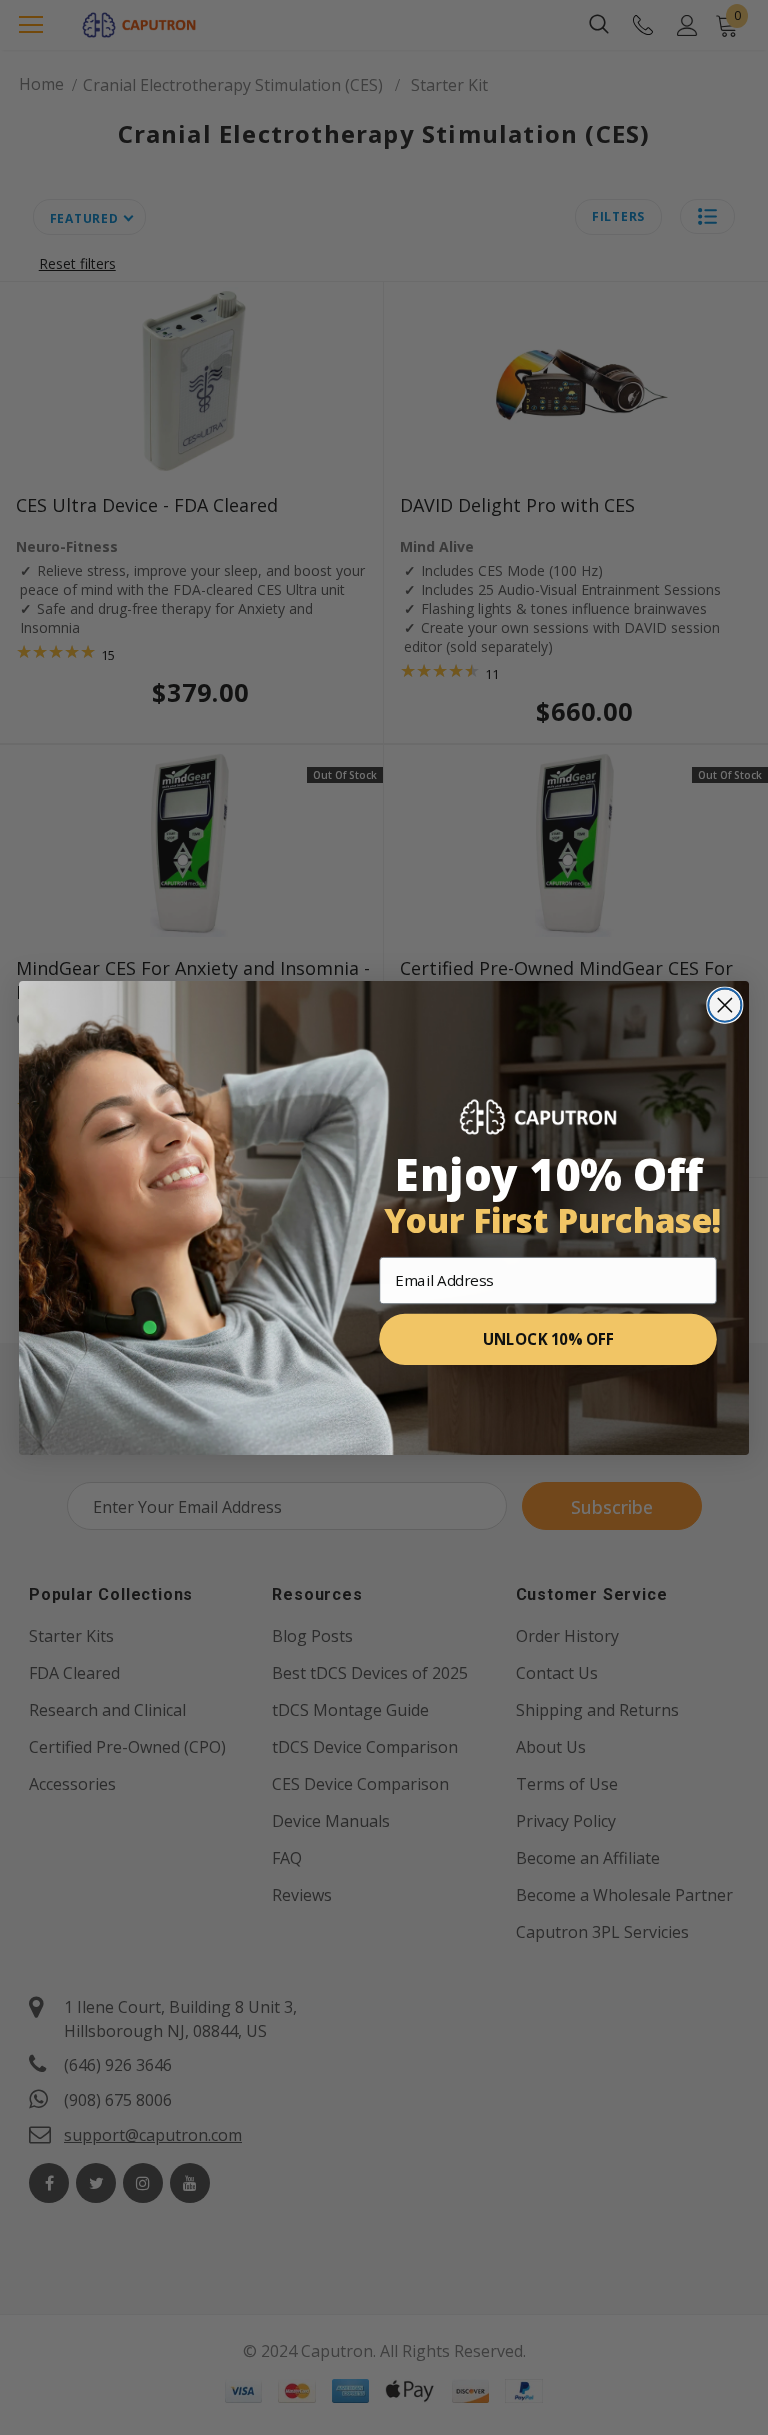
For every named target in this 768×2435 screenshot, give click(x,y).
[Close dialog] (724, 1004)
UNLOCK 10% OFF (548, 1338)
